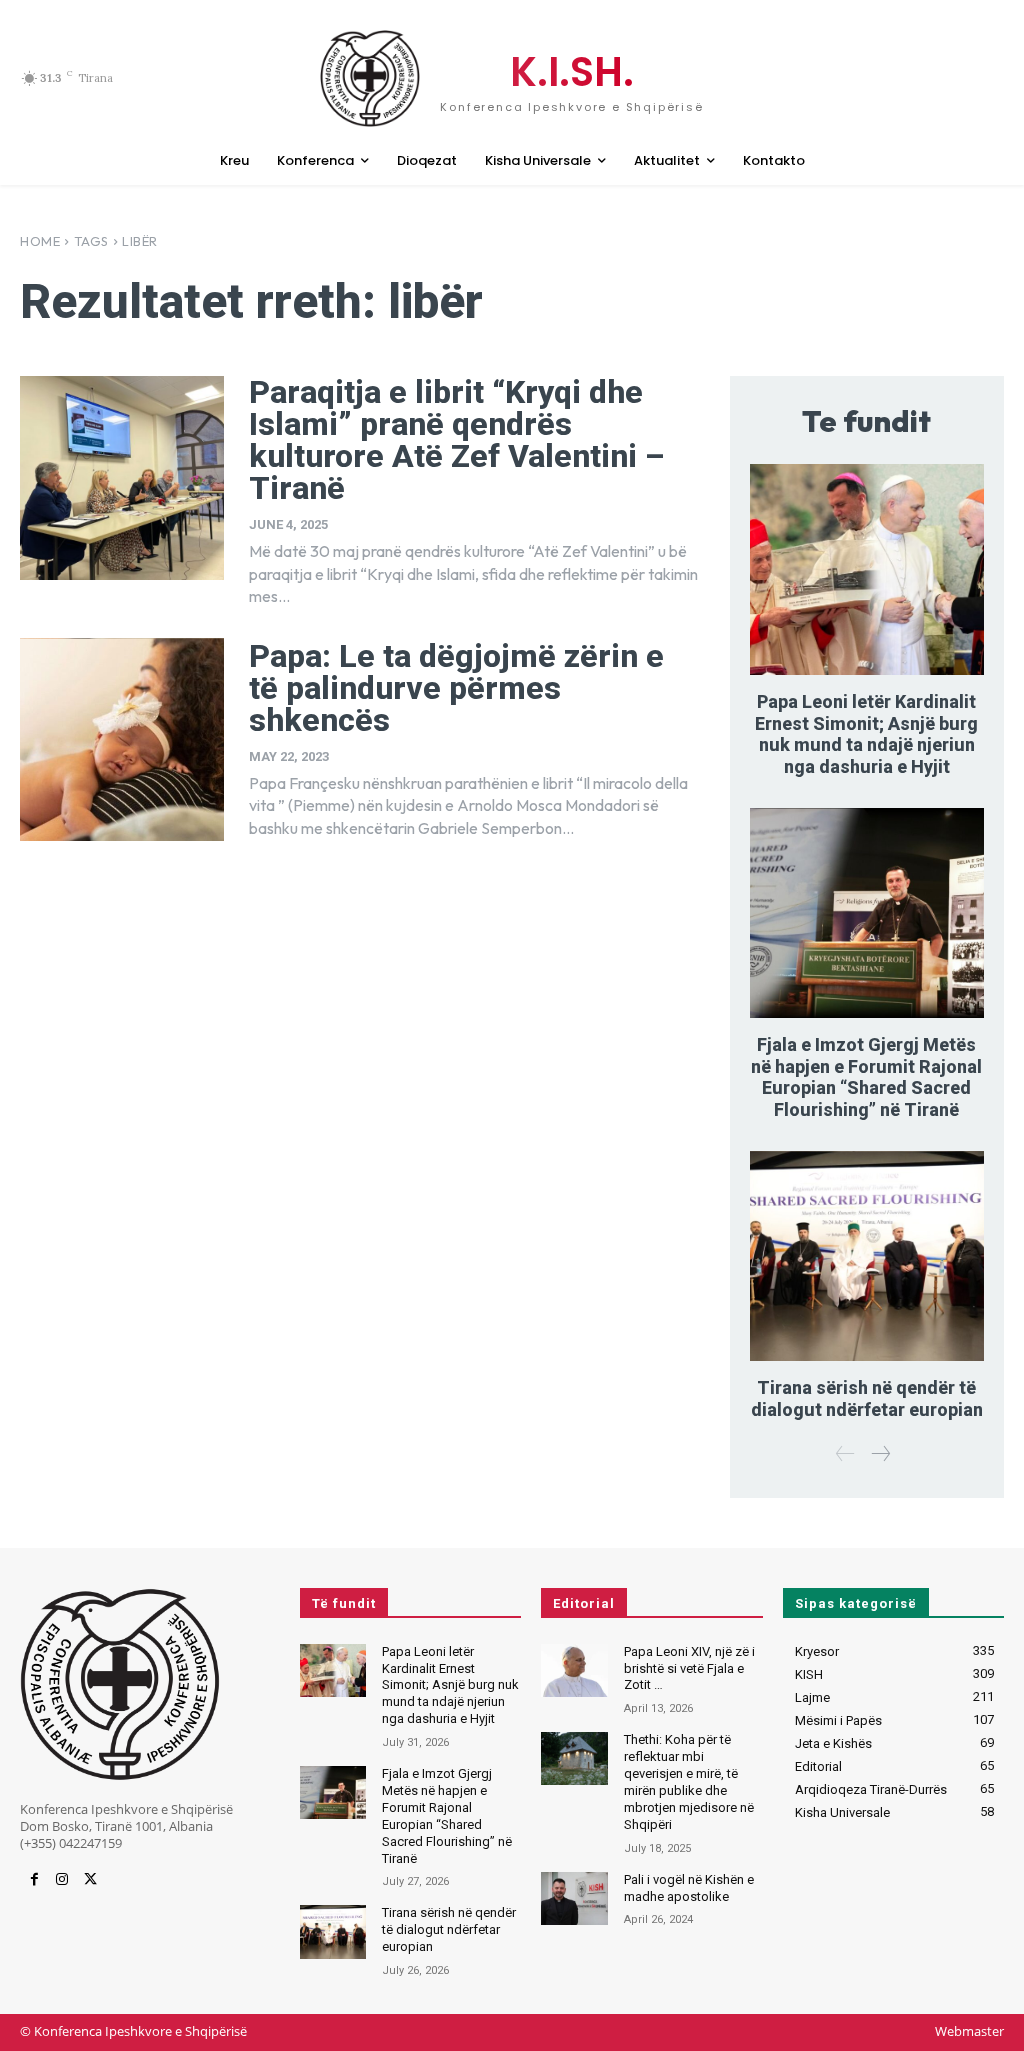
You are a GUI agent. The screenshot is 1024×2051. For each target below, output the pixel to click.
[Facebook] (34, 1880)
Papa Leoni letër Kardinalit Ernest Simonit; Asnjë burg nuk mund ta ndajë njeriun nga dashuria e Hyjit (866, 734)
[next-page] (880, 1454)
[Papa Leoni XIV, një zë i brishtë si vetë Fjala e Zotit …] (574, 1670)
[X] (90, 1880)
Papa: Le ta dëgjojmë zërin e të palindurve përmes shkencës (456, 688)
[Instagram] (62, 1880)
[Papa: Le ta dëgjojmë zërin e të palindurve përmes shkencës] (122, 740)
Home (40, 241)
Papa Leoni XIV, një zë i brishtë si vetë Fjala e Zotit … (689, 1668)
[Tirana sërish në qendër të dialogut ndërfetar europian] (867, 1256)
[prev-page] (845, 1454)
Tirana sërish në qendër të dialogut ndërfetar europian (867, 1398)
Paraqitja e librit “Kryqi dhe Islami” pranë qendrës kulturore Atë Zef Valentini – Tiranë (456, 440)
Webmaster (969, 2031)
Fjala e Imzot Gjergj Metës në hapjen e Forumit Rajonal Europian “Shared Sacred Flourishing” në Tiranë (866, 1077)
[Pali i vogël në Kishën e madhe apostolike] (574, 1898)
